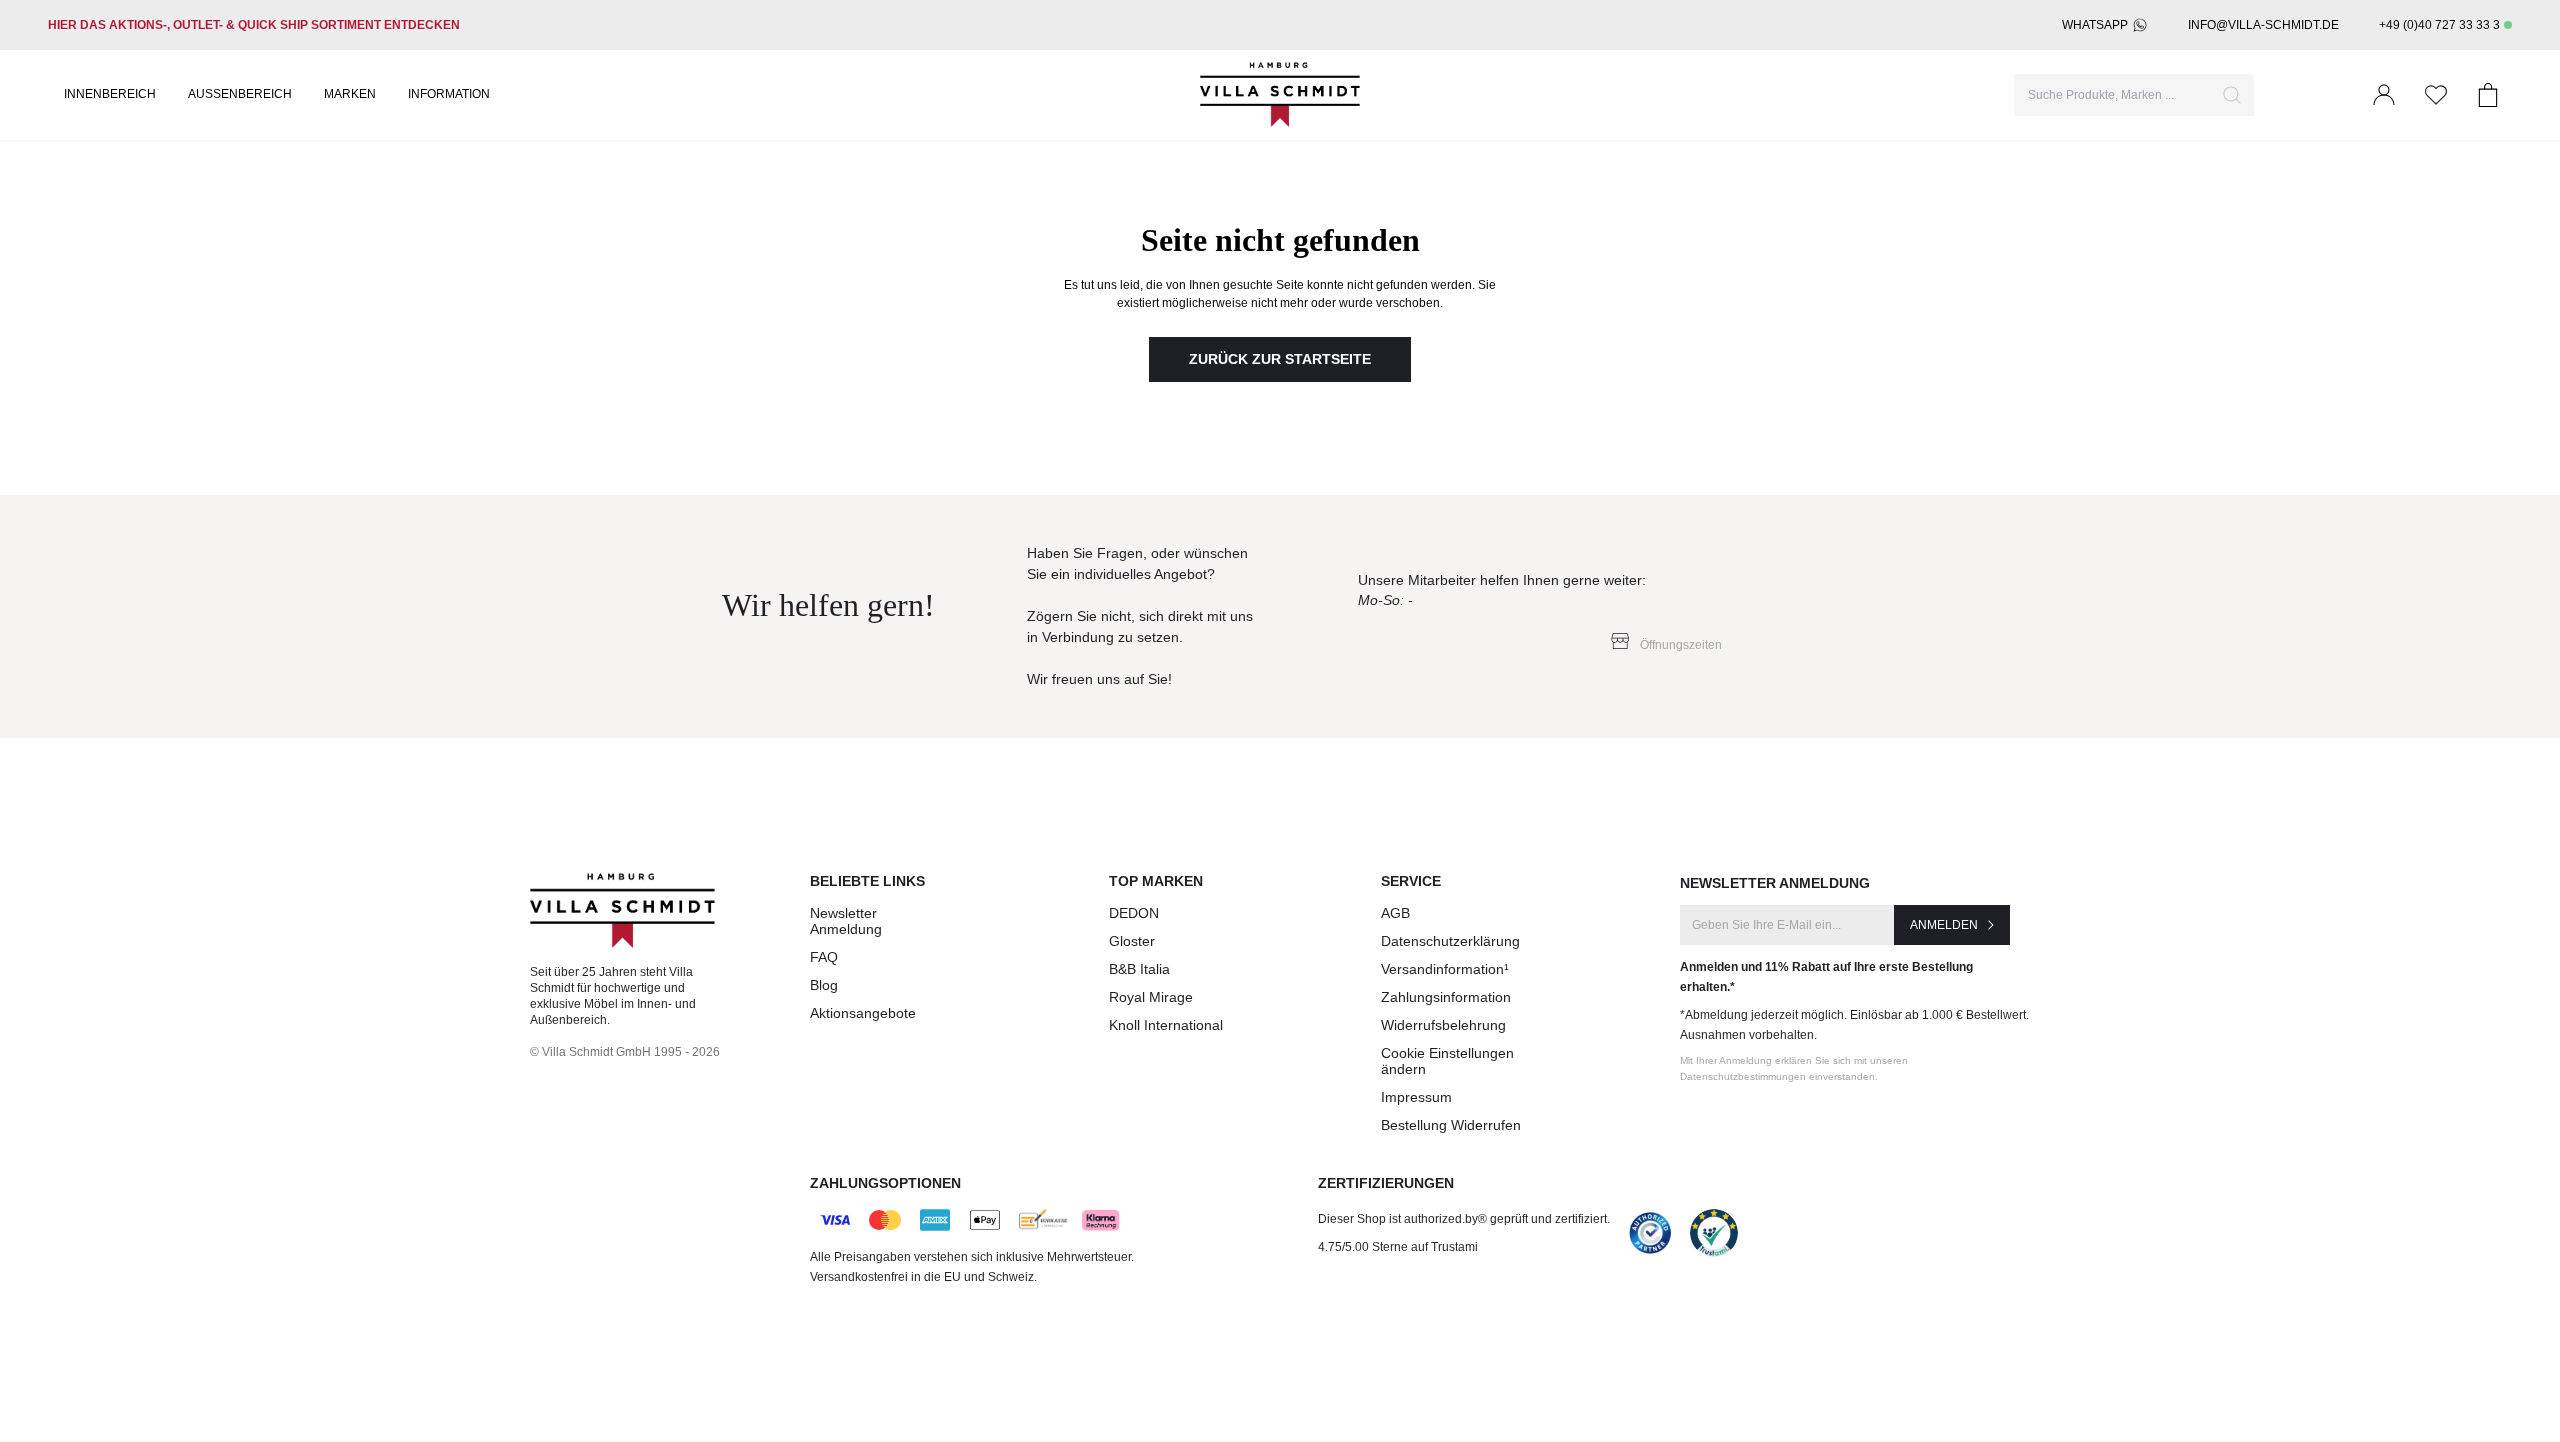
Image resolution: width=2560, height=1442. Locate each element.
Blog (824, 985)
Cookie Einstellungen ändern (1447, 1061)
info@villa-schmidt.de (2263, 25)
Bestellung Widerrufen (1451, 1125)
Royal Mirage (1151, 997)
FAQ (824, 957)
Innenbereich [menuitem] (110, 94)
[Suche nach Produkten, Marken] (2232, 95)
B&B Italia (1139, 969)
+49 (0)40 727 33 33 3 (2439, 25)
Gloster (1132, 941)
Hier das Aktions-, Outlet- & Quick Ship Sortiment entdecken (254, 25)
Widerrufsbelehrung (1443, 1025)
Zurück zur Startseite (1280, 359)
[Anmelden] (2384, 95)
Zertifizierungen (1386, 1183)
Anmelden (1944, 925)
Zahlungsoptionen (885, 1183)
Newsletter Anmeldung (846, 921)
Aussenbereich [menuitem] (240, 94)
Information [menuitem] (449, 94)
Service (1411, 881)
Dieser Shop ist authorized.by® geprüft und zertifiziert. (1464, 1219)
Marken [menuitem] (350, 94)
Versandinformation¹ (1445, 969)
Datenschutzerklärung (1450, 941)
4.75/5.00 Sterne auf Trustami (1398, 1247)
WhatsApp (2095, 25)
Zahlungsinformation (1446, 997)
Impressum (1416, 1097)
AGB (1395, 913)
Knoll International (1166, 1025)
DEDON (1134, 913)
